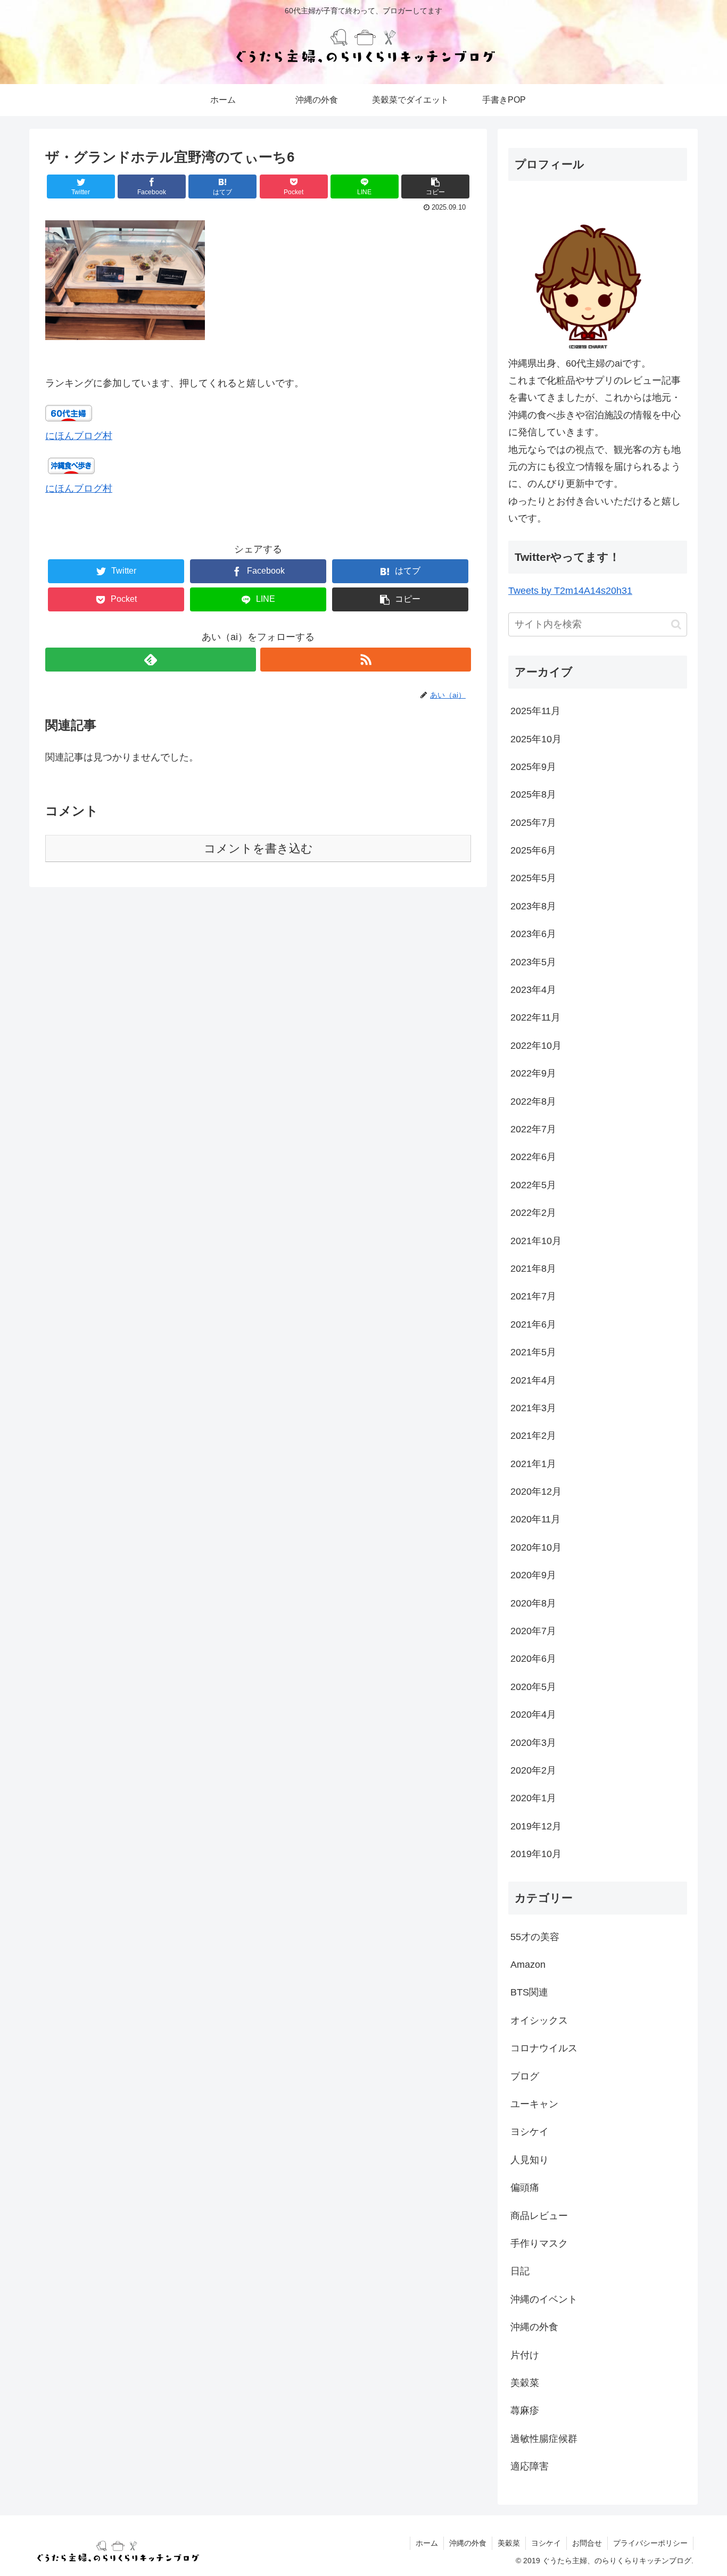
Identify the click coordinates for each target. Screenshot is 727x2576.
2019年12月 (536, 1826)
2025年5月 (533, 878)
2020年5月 (533, 1687)
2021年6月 (533, 1324)
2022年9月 (533, 1073)
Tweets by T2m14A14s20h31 (570, 591)
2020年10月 (536, 1547)
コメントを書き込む (258, 848)
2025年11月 (535, 711)
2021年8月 (533, 1269)
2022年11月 (535, 1017)
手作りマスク (539, 2243)
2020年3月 (533, 1743)
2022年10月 (536, 1046)
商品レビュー (539, 2216)
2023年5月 (533, 962)
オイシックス (539, 2020)
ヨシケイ (530, 2132)
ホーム (427, 2543)
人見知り (530, 2160)
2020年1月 (533, 1798)
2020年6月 (533, 1659)
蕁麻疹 (525, 2411)
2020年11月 (535, 1519)
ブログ (525, 2076)
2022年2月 (533, 1213)
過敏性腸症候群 (544, 2439)
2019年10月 (536, 1854)
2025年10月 (536, 739)
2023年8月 (533, 906)
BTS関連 (529, 1992)
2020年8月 (533, 1603)
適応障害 (530, 2466)
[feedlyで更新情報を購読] (151, 660)
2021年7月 (533, 1296)
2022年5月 (533, 1185)
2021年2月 (533, 1436)
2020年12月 (536, 1492)
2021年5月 (533, 1352)
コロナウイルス (544, 2048)
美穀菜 (525, 2383)
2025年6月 (533, 850)
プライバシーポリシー (650, 2543)
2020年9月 (533, 1575)
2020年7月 (533, 1631)
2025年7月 (533, 823)
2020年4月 (533, 1714)
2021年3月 (533, 1408)
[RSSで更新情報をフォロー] (366, 660)
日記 (520, 2271)
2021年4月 (533, 1380)
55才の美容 (535, 1937)
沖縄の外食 (534, 2327)
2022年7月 (533, 1129)
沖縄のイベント (544, 2299)
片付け (525, 2355)
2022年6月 (533, 1157)
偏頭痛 (525, 2188)
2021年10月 (536, 1241)
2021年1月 (533, 1464)
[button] (676, 624)
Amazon (528, 1965)
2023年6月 (533, 934)
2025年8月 (533, 794)
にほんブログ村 (79, 436)
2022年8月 (533, 1101)
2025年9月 (533, 767)
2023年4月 (533, 990)
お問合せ (587, 2543)
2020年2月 (533, 1770)
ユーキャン (534, 2104)
